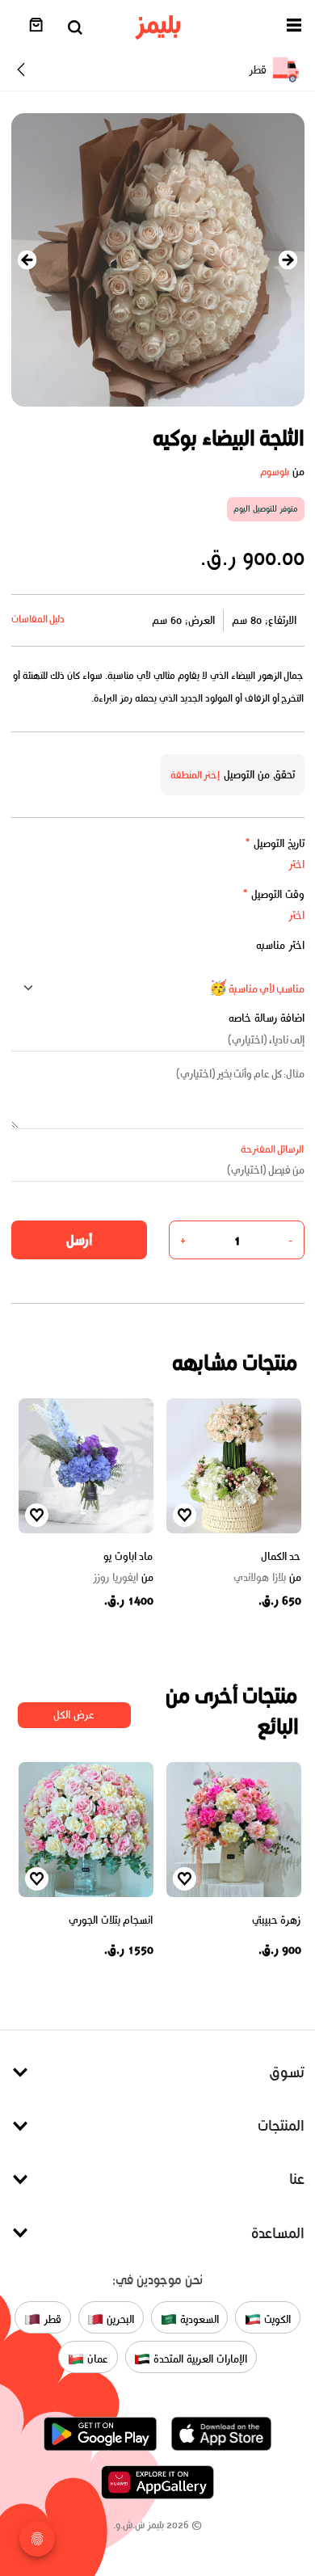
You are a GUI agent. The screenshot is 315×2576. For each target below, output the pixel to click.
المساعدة (278, 2233)
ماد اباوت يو (128, 1556)
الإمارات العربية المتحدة (198, 2359)
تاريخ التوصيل (275, 843)
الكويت (276, 2319)
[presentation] (27, 260)
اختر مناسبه (280, 945)
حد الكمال (281, 1556)
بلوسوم (275, 472)
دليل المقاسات (38, 619)
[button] (294, 28)
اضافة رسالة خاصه (267, 1018)
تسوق (287, 2072)
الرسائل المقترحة (273, 1149)
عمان (96, 2359)
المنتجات (281, 2125)
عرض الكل (74, 1715)
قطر (51, 2319)
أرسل (79, 1240)
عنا (297, 2179)
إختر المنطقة (195, 775)
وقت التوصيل (273, 894)
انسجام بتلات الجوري (111, 1920)
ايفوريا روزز (123, 1578)
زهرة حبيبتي (277, 1920)
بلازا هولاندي (267, 1578)
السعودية (198, 2319)
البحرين (119, 2319)
